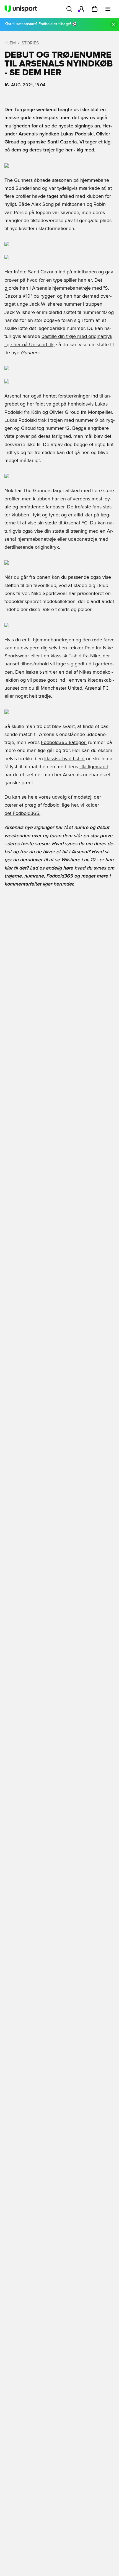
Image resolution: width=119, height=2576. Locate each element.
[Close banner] (113, 24)
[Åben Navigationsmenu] (108, 9)
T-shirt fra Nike (84, 656)
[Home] (21, 9)
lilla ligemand (94, 767)
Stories (30, 43)
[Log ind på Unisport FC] (81, 9)
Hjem (10, 43)
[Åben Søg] (69, 9)
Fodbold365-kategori (64, 743)
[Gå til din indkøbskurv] (95, 9)
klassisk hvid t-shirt (64, 759)
